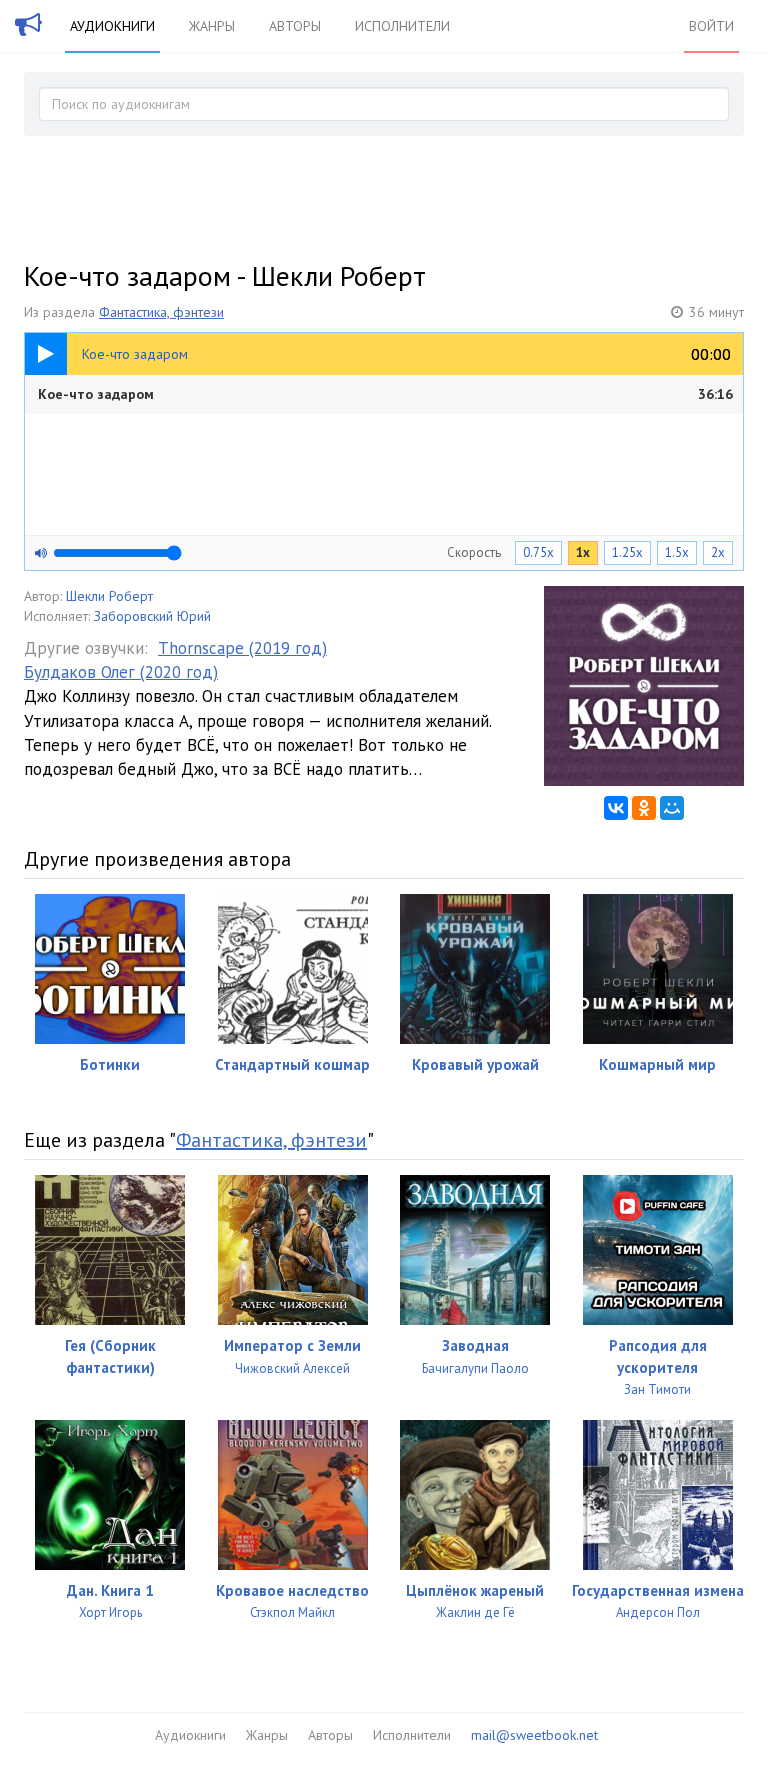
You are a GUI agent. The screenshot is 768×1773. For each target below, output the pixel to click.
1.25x (627, 552)
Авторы (295, 26)
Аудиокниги (112, 26)
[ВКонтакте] (616, 808)
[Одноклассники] (644, 808)
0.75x (538, 552)
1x (583, 552)
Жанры (212, 26)
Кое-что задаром (385, 394)
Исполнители (402, 26)
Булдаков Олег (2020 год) (121, 672)
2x (718, 552)
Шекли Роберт (109, 596)
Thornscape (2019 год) (242, 648)
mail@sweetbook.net (534, 1735)
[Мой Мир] (672, 808)
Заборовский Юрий (152, 616)
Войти (711, 26)
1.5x (677, 552)
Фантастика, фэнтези (161, 312)
